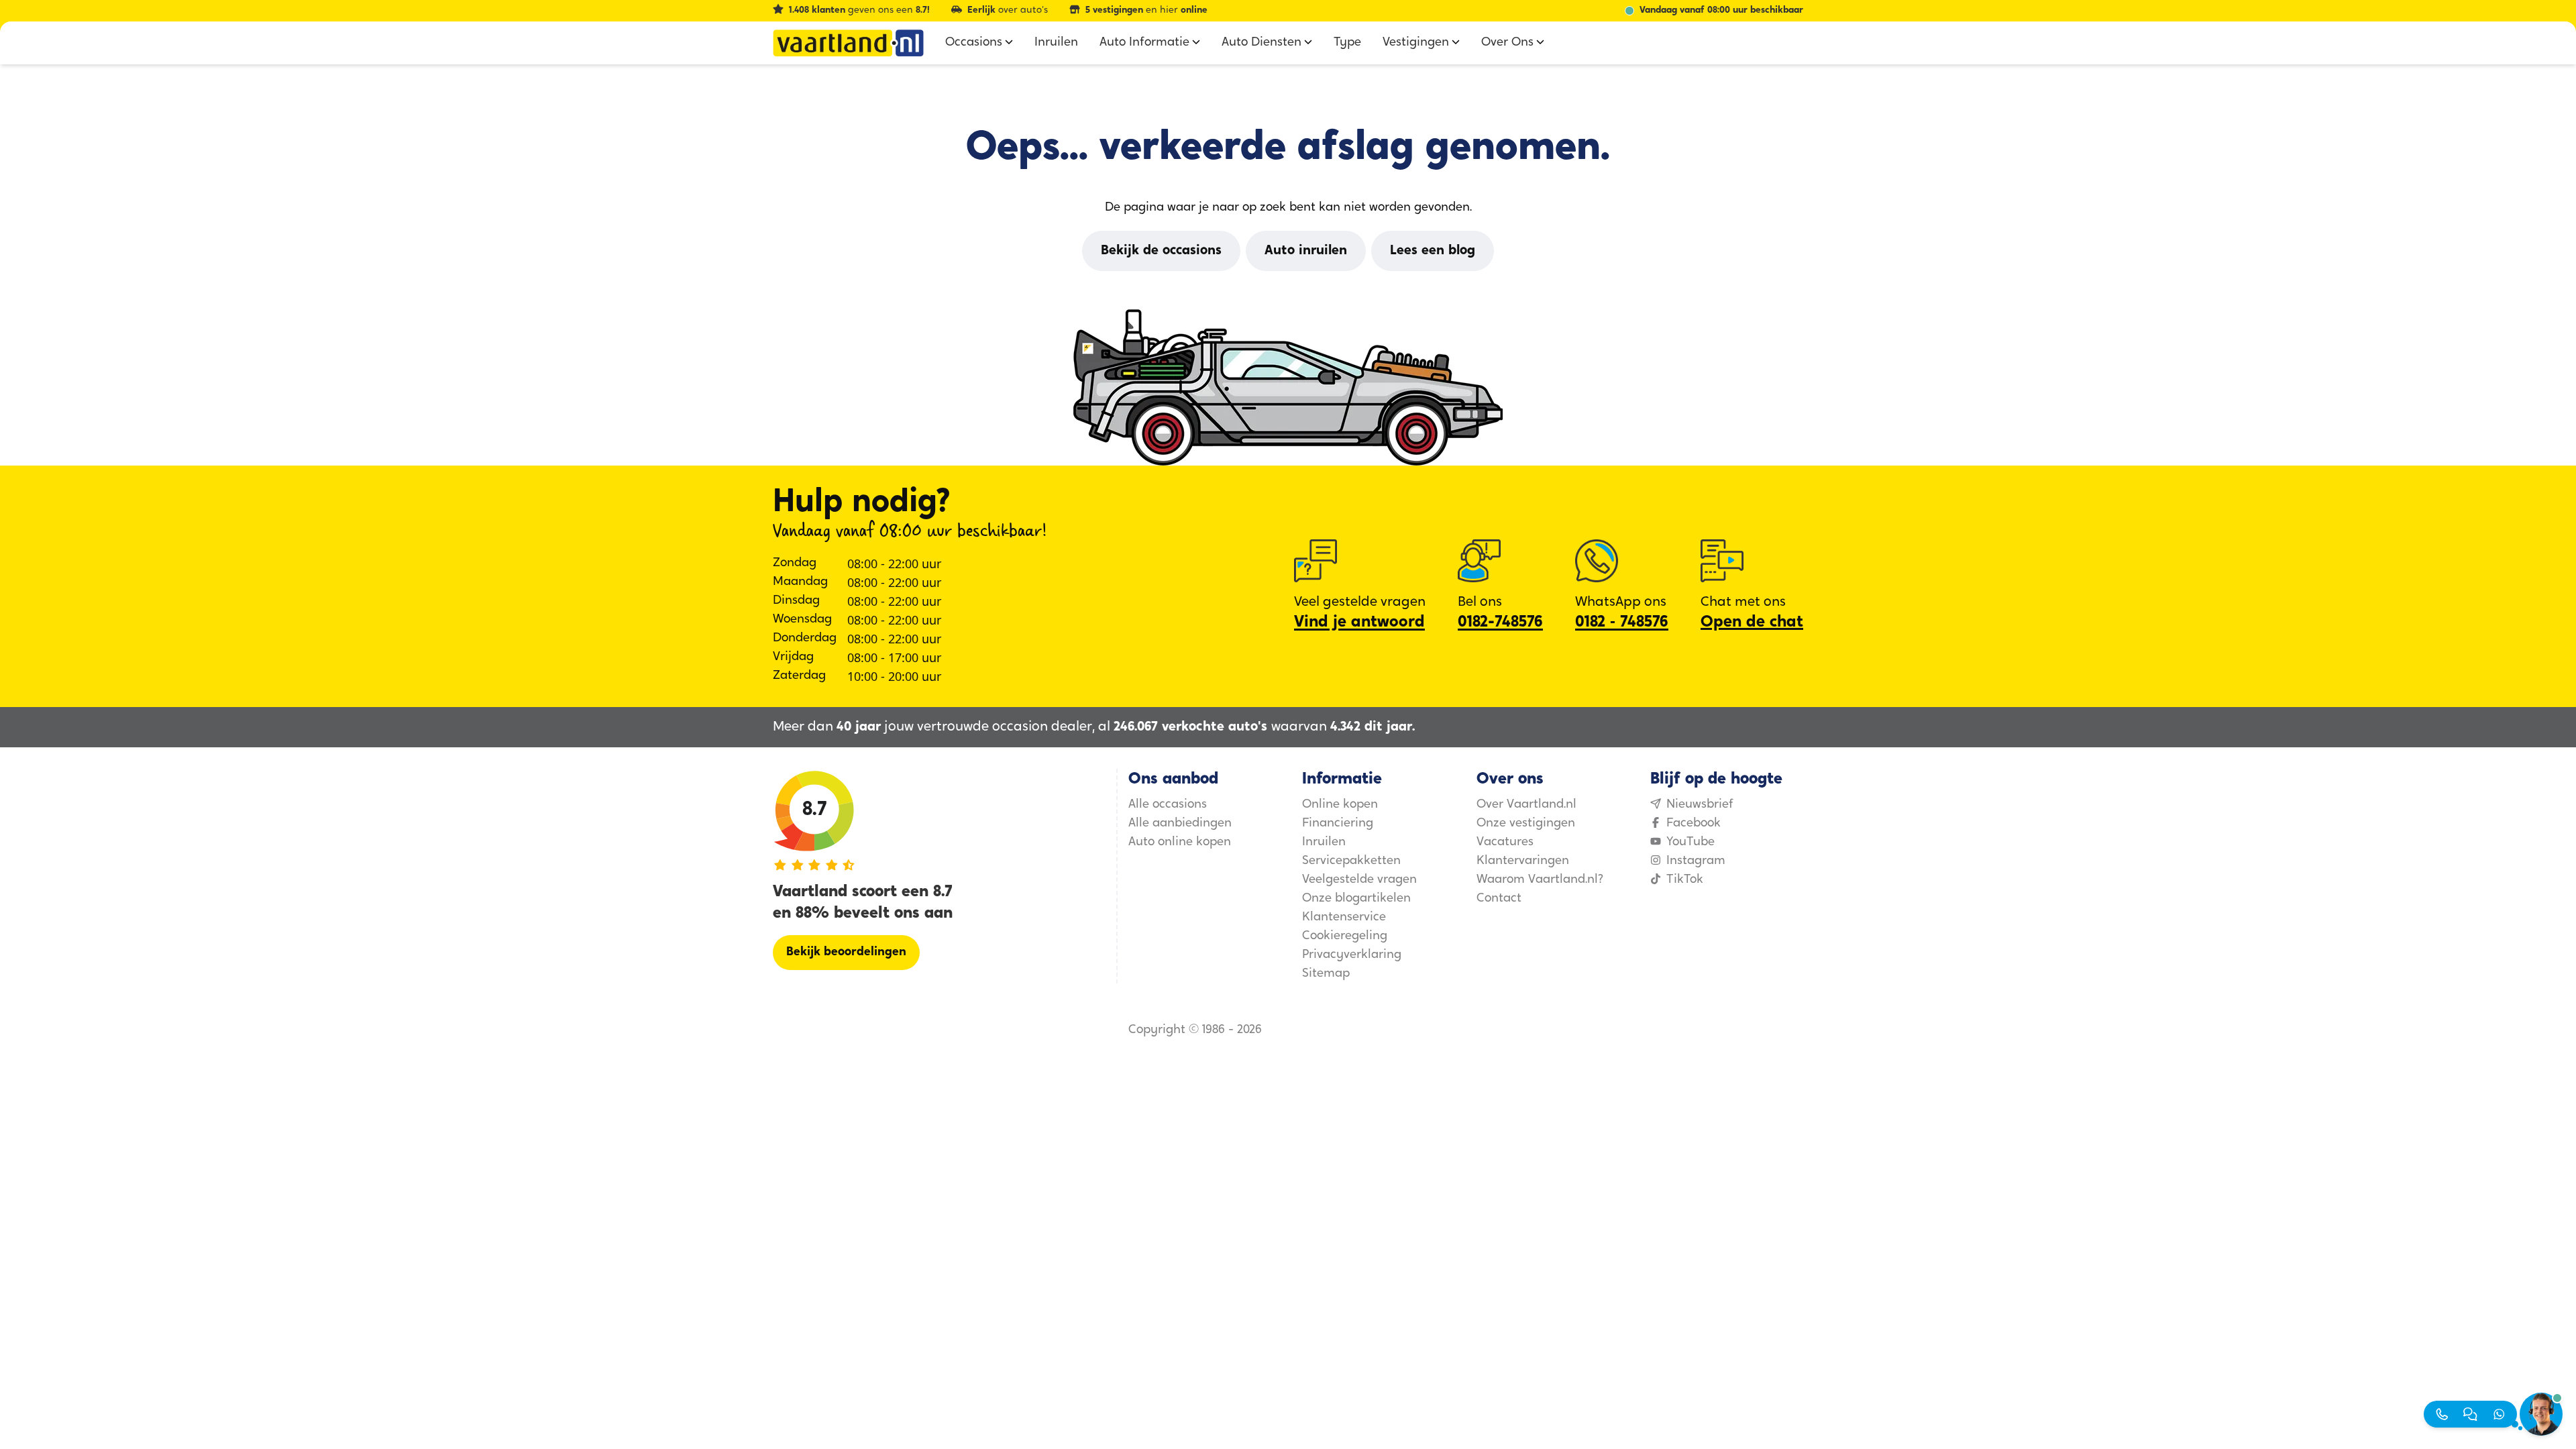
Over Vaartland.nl (1526, 805)
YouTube (1690, 843)
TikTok (1685, 880)
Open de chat (1752, 623)
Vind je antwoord (1359, 623)
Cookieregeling (1345, 936)
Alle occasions (1168, 805)
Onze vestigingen (1526, 824)
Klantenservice (1344, 918)
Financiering (1338, 824)
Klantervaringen (1523, 861)
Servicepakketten (1351, 861)
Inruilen (1324, 843)
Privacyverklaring (1352, 955)
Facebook (1694, 824)
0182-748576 (1500, 623)
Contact (1499, 899)
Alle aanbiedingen (1180, 824)
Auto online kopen (1180, 843)
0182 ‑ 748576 (1622, 623)
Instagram (1696, 861)
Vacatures (1505, 843)
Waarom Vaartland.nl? (1540, 880)
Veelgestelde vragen (1359, 880)
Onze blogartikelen (1356, 899)
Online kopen (1340, 805)
